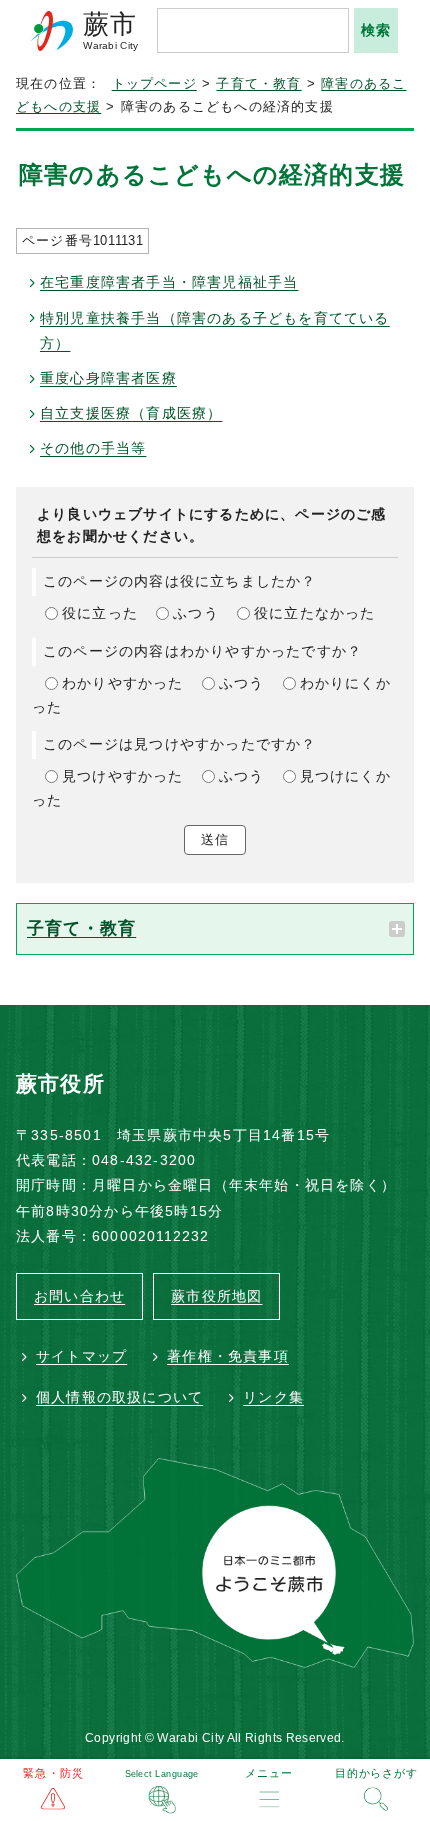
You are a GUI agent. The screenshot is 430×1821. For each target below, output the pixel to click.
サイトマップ (81, 1356)
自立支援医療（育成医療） (131, 413)
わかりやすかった (123, 683)
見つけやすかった (123, 776)
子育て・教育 (258, 84)
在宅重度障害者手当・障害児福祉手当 (169, 282)
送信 (215, 839)
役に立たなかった (315, 613)
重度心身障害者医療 (108, 378)
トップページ (154, 84)
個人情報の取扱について (119, 1397)
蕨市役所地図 (216, 1296)
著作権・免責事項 (228, 1356)
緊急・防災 (53, 1773)
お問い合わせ (79, 1296)
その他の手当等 (93, 448)
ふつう (196, 613)
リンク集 (273, 1397)
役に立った (100, 613)
